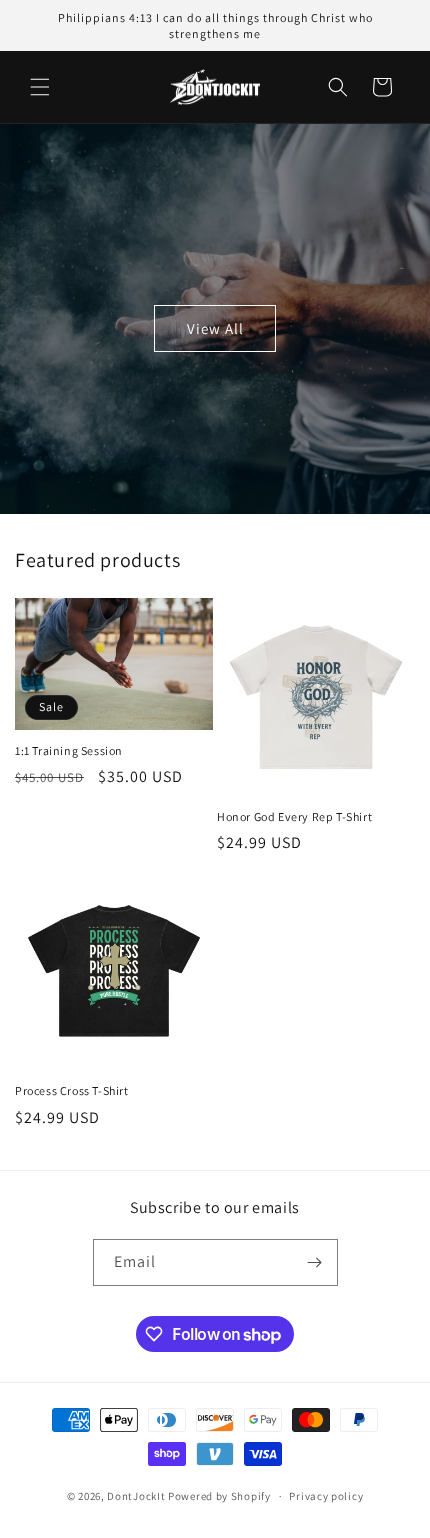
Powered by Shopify (219, 1496)
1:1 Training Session (69, 750)
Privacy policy (326, 1496)
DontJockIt (136, 1496)
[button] (40, 87)
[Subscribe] (315, 1262)
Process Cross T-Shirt (72, 1090)
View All (215, 328)
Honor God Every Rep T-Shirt (294, 816)
